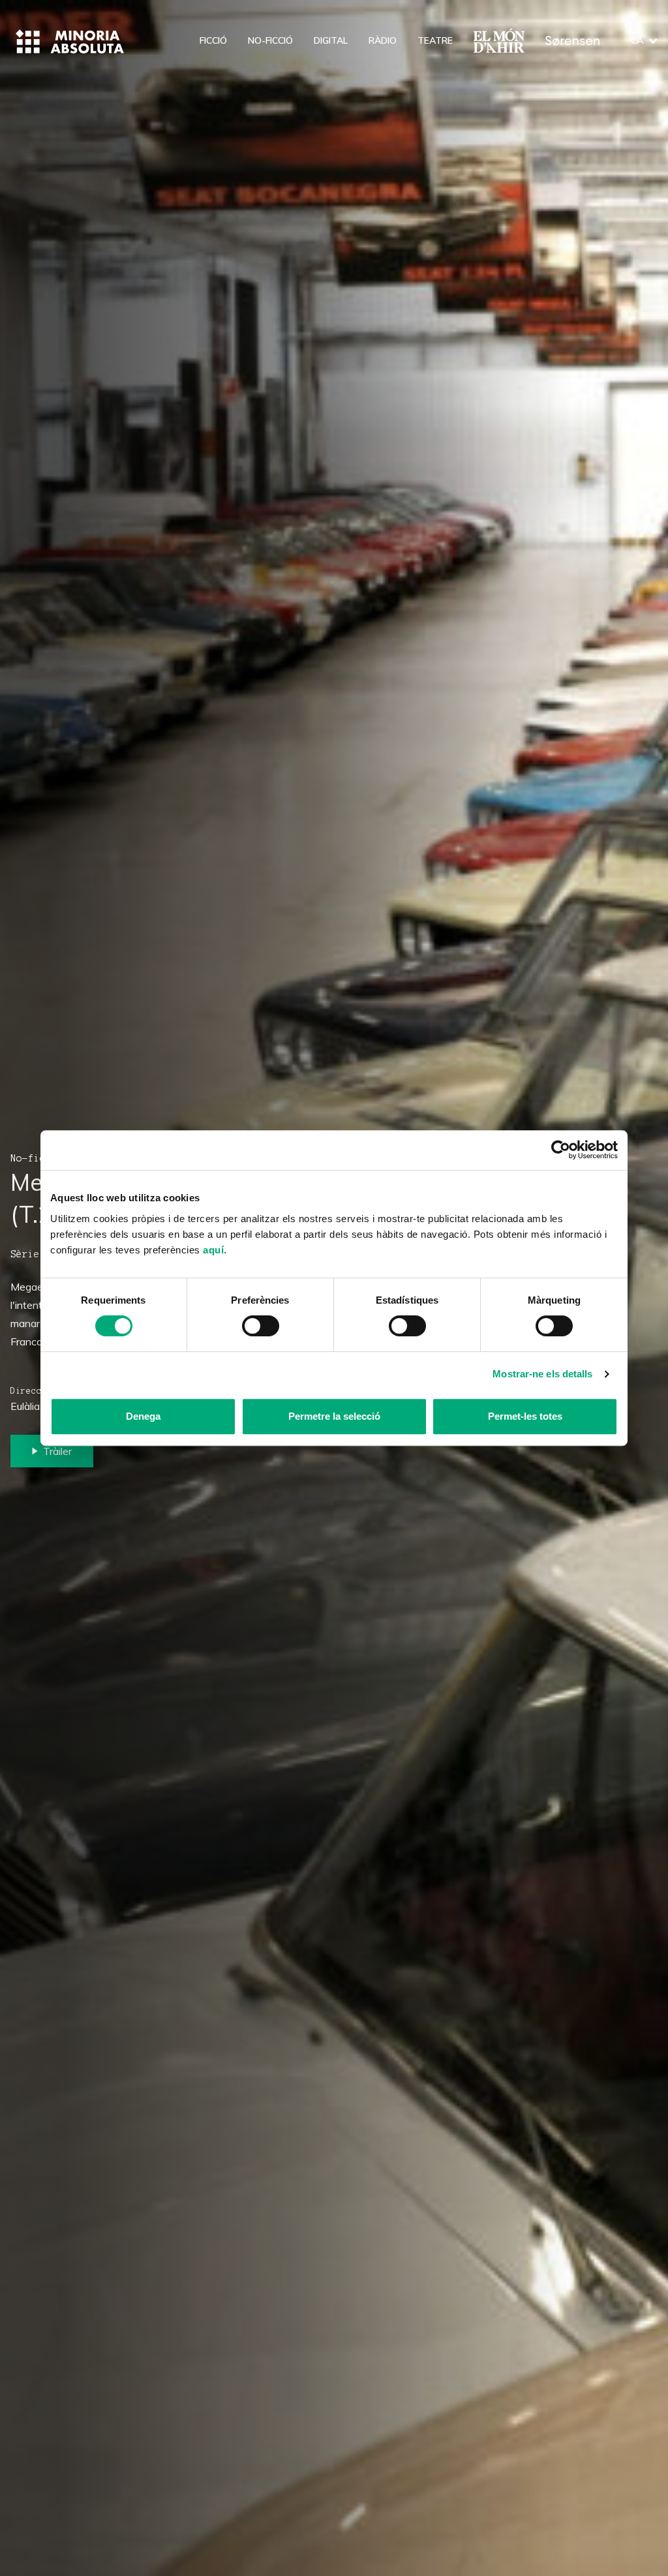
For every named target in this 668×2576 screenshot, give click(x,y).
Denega (143, 1416)
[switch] (261, 1326)
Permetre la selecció (334, 1416)
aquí (213, 1250)
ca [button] (637, 40)
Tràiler (57, 1451)
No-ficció (270, 40)
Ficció (213, 40)
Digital (331, 40)
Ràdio (383, 40)
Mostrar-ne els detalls (542, 1374)
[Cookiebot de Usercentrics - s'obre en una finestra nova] (561, 1150)
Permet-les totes (525, 1416)
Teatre (435, 40)
